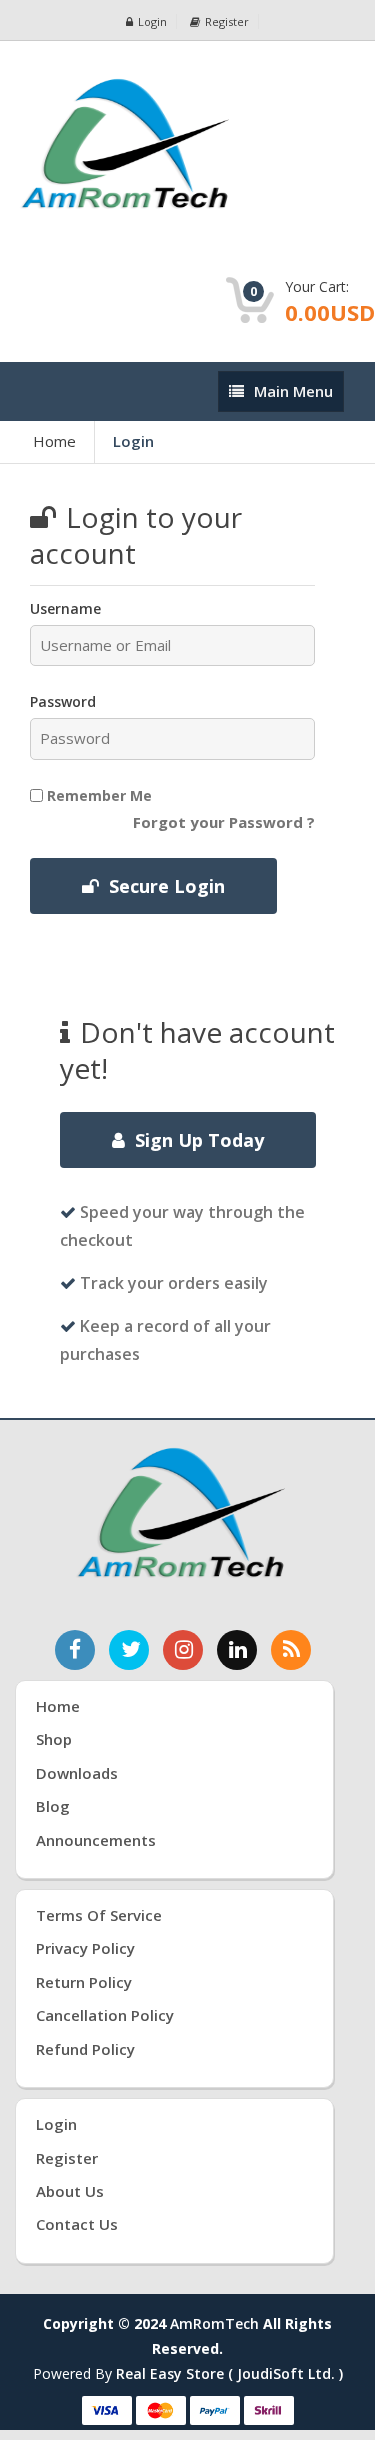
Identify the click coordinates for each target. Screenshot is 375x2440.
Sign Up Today (199, 1140)
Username (65, 608)
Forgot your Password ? (224, 822)
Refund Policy (85, 2049)
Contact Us (77, 2224)
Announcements (96, 1840)
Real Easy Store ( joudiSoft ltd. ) (229, 2373)
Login (152, 21)
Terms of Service (99, 1915)
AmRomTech (214, 2323)
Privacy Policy (85, 1948)
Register (227, 21)
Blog (53, 1806)
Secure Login (167, 886)
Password (63, 701)
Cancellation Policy (105, 2015)
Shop (54, 1739)
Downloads (77, 1773)
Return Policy (84, 1982)
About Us (70, 2191)
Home (54, 441)
